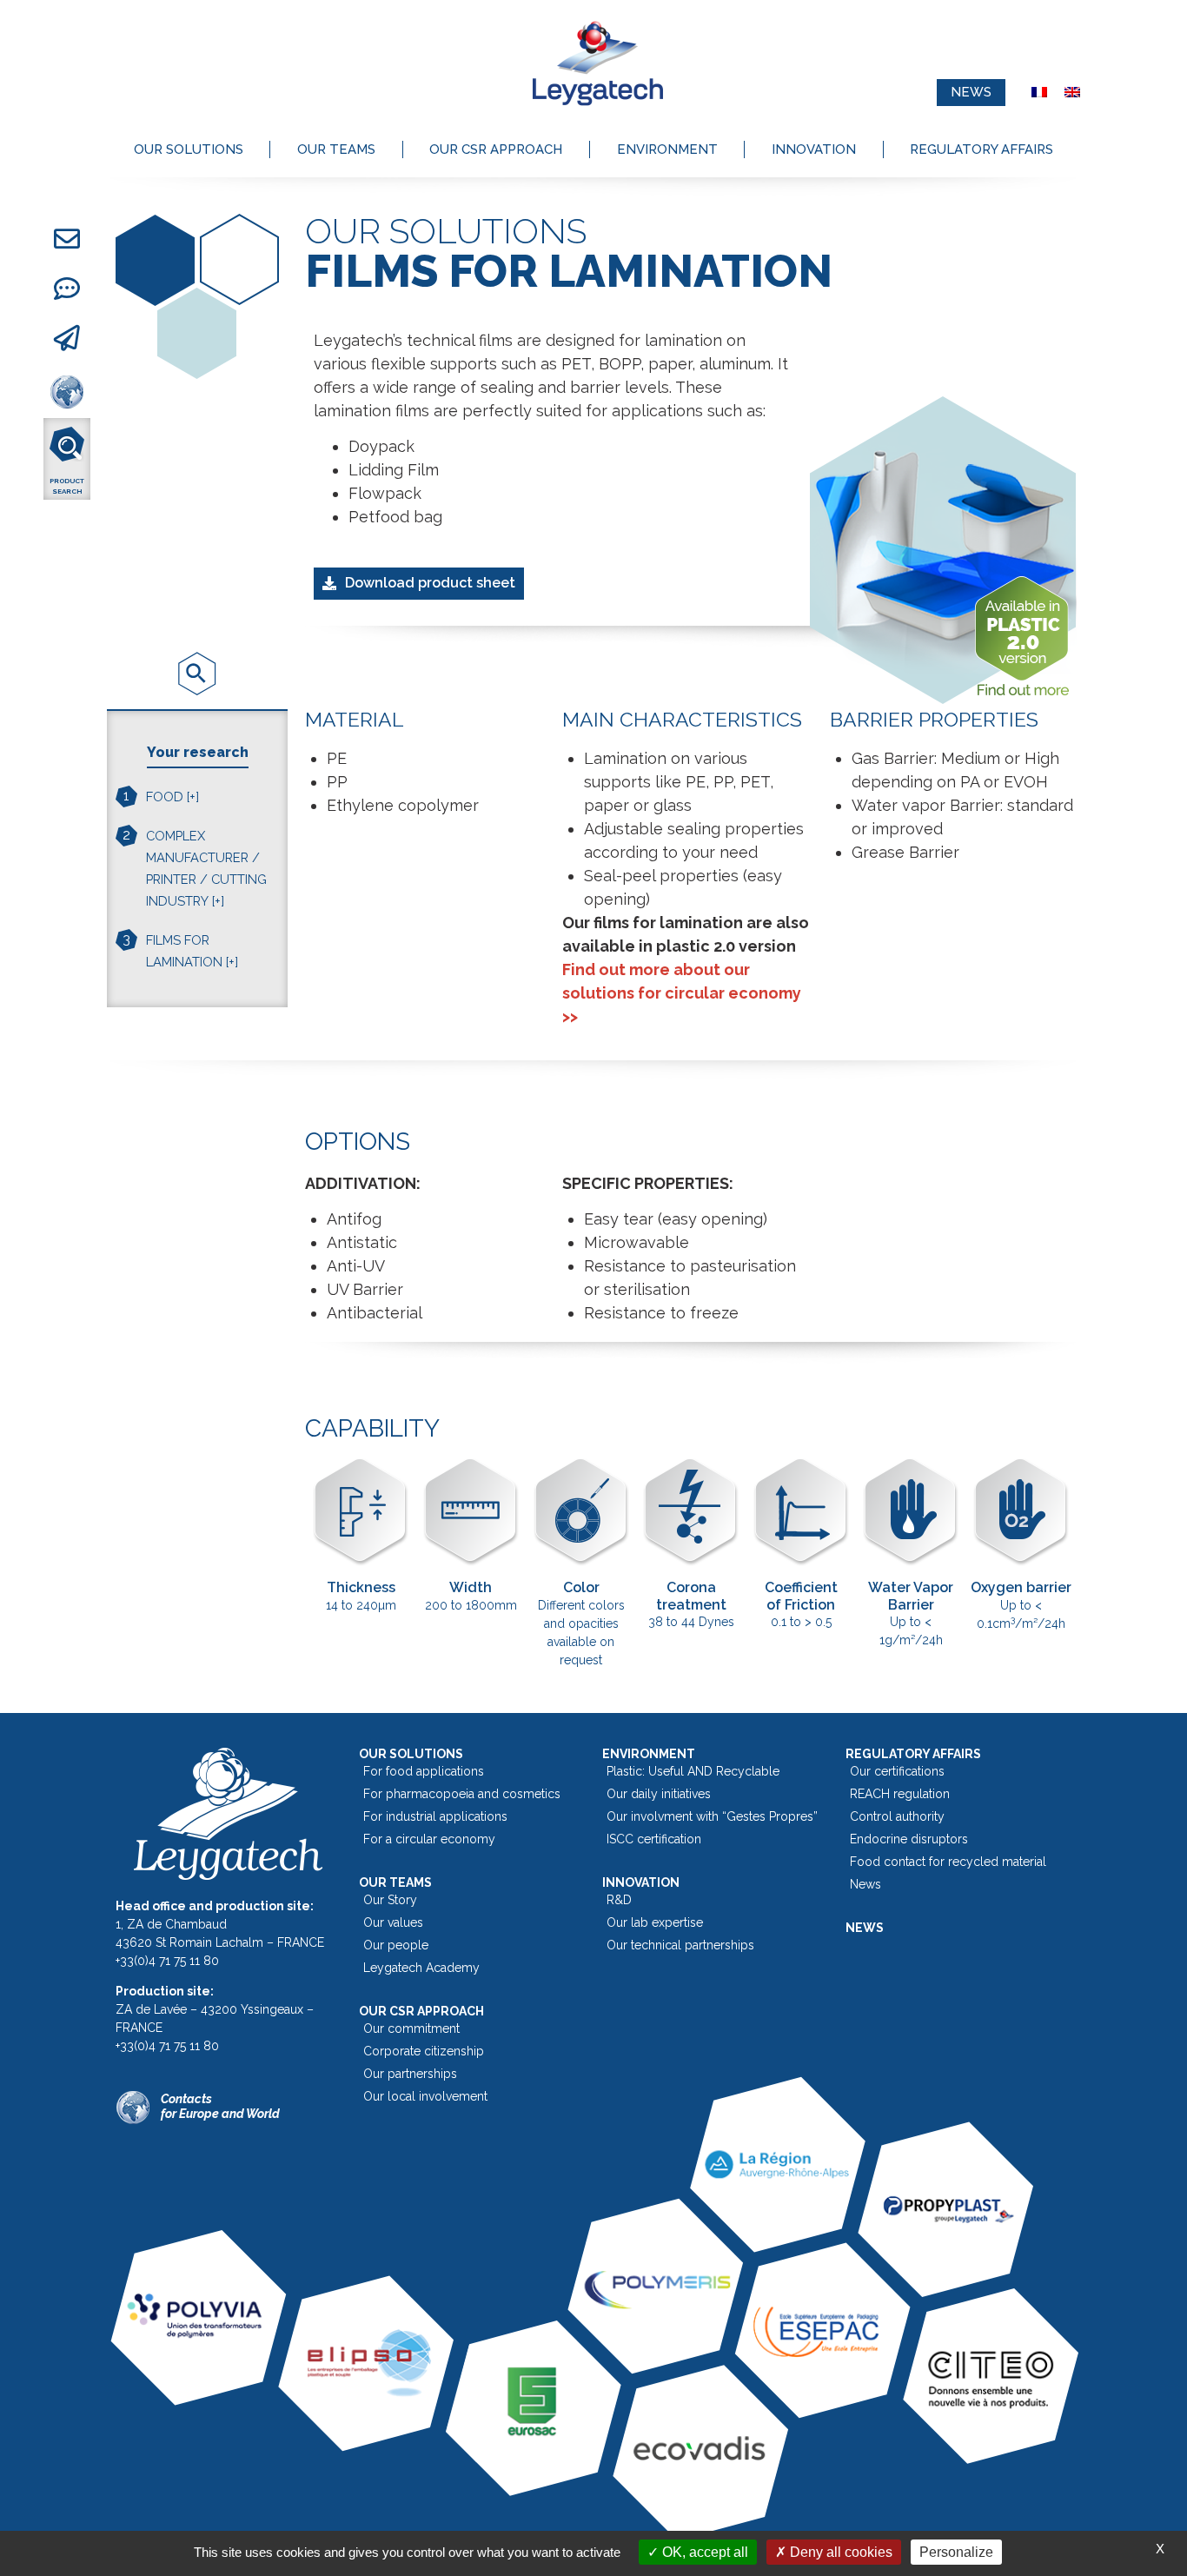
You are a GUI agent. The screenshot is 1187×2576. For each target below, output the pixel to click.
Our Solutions (189, 149)
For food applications (424, 1771)
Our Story (390, 1900)
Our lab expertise (655, 1922)
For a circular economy (429, 1839)
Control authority (897, 1816)
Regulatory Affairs (981, 149)
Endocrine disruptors (909, 1839)
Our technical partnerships (680, 1945)
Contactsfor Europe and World (220, 2106)
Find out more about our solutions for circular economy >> (682, 993)
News (865, 1884)
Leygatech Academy (421, 1968)
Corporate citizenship (424, 2051)
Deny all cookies (839, 2552)
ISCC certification (654, 1839)
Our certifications (897, 1771)
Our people (396, 1945)
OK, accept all (703, 2552)
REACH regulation (900, 1794)
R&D (619, 1900)
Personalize (956, 2552)
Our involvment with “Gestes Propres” (712, 1816)
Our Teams (336, 149)
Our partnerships (410, 2074)
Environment (667, 149)
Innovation (814, 149)
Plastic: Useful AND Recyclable (693, 1771)
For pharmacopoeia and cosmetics (462, 1794)
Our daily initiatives (659, 1794)
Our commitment (411, 2028)
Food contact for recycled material (948, 1862)
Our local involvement (425, 2096)
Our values (393, 1922)
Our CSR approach (496, 149)
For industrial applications (435, 1816)
